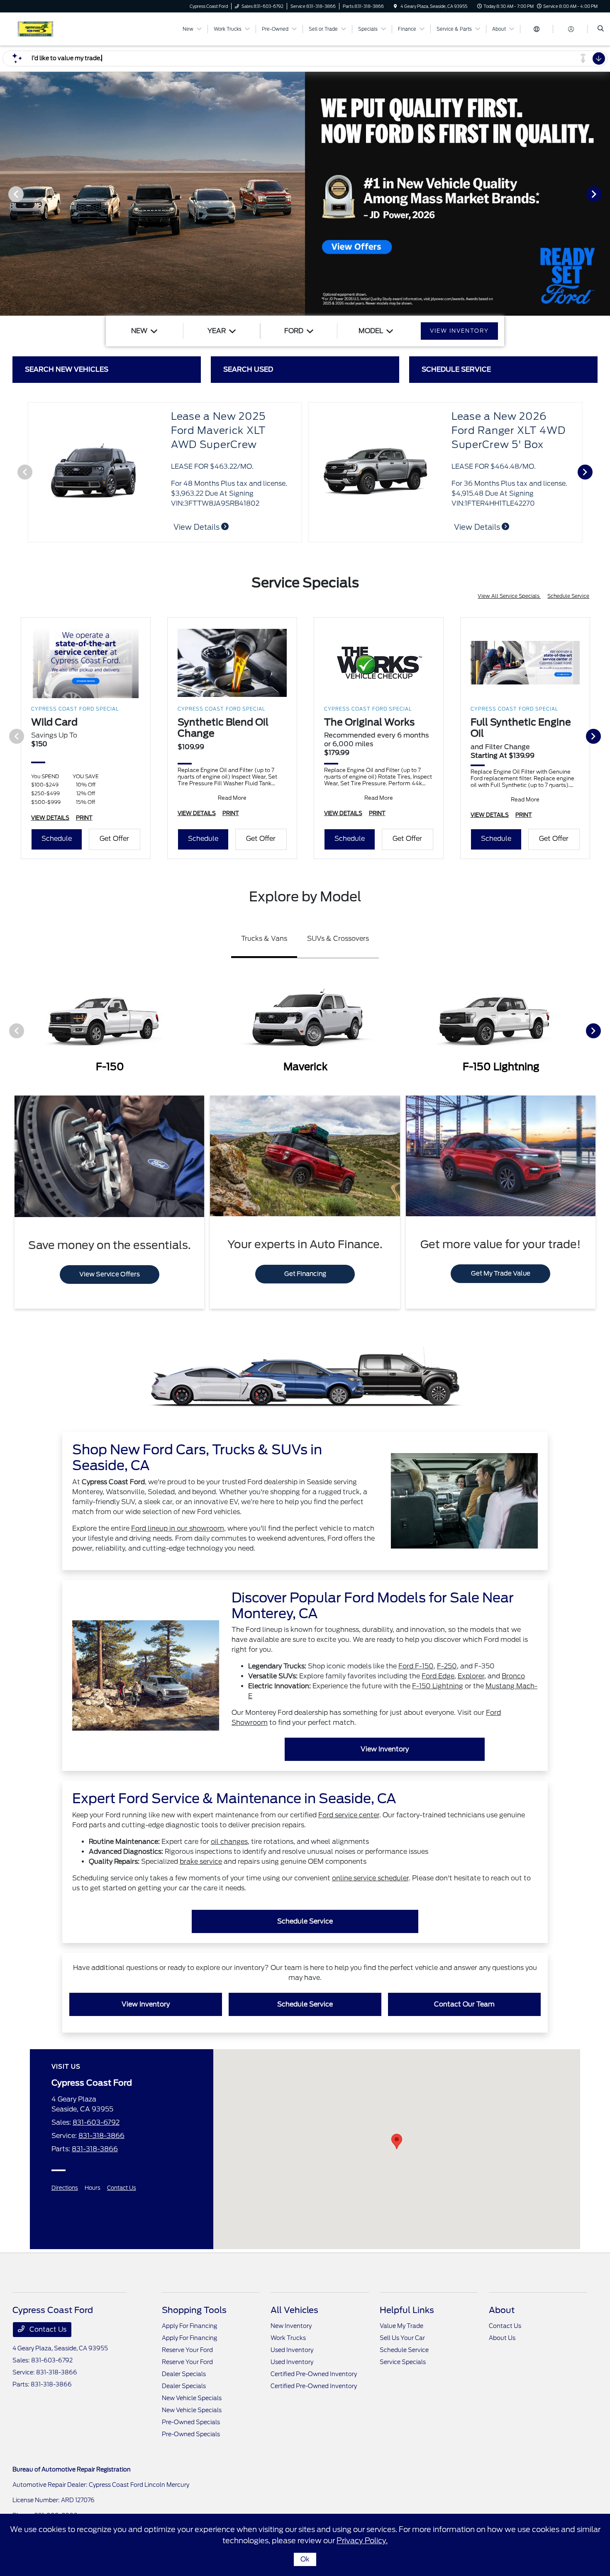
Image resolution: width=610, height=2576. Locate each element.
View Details (478, 527)
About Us (502, 2338)
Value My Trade (401, 2326)
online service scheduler (370, 1878)
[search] (601, 29)
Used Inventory (292, 2350)
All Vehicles (294, 2310)
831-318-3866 (101, 2136)
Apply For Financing (189, 2326)
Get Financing (305, 1274)
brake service (201, 1861)
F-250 (447, 1666)
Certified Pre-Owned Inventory (314, 2374)
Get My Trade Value (501, 1273)
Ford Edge (438, 1676)
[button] (397, 2141)
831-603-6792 (96, 2122)
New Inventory (291, 2326)
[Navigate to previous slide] (6, 194)
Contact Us (122, 2188)
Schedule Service (568, 596)
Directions (65, 2188)
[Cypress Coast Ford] (50, 28)
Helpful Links (407, 2310)
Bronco (513, 1676)
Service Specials (403, 2362)
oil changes (229, 1842)
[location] (395, 6)
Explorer (471, 1676)
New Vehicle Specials (192, 2398)
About (502, 2310)
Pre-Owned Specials (191, 2422)
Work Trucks (288, 2338)
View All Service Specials (509, 596)
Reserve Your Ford (187, 2350)
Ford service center (349, 1815)
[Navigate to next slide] (604, 194)
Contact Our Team (464, 2004)
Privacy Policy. (362, 2541)
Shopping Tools (194, 2310)
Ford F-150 (416, 1666)
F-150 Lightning (438, 1686)
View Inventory (385, 1749)
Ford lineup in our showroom (178, 1528)
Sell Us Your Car (402, 2338)
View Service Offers (110, 1274)
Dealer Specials (184, 2374)
